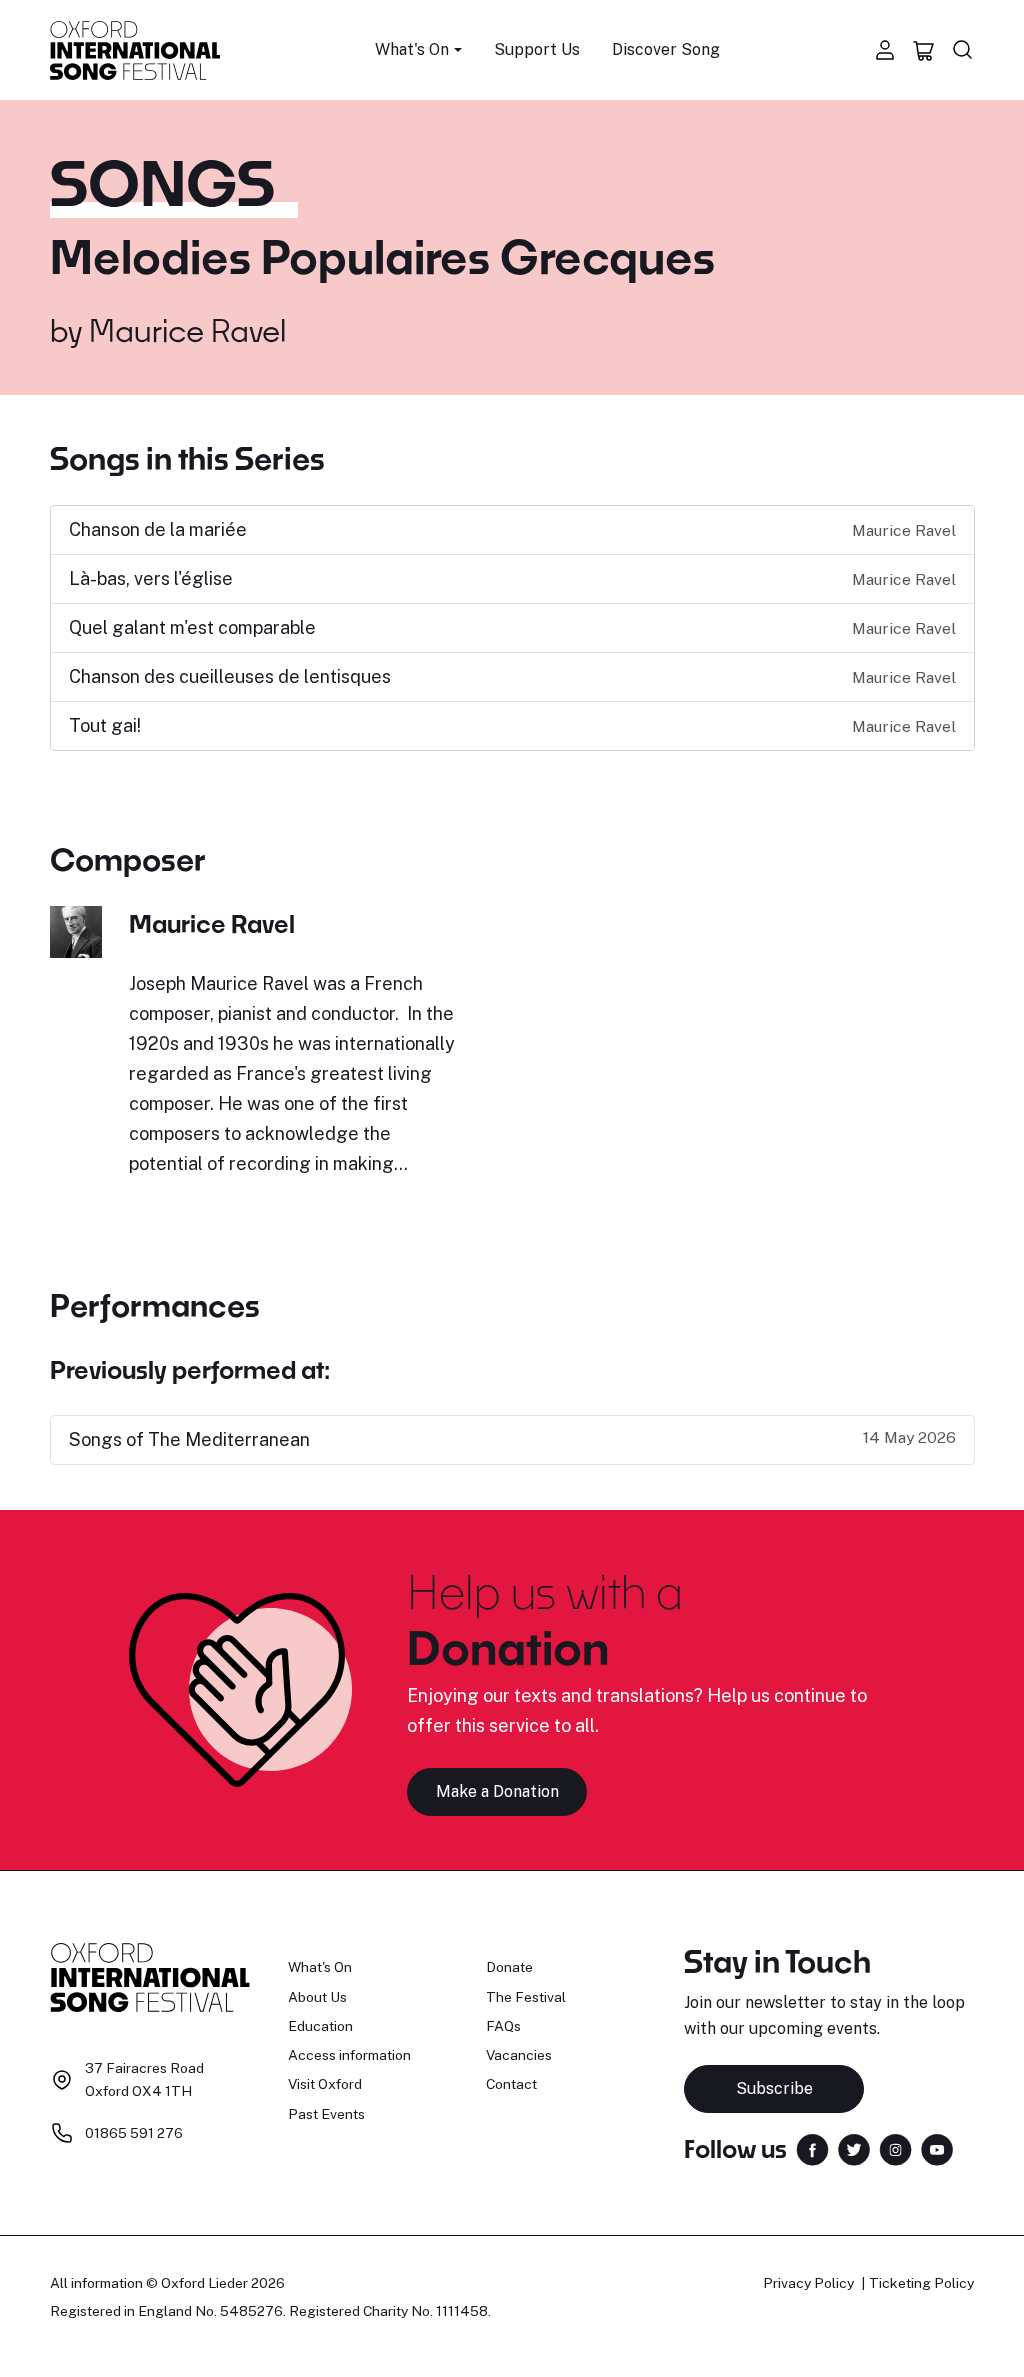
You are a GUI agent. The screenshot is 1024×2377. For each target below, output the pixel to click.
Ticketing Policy (921, 2283)
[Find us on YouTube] (937, 2147)
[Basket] (924, 50)
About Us (317, 1997)
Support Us (537, 49)
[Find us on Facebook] (812, 2147)
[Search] (963, 50)
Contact (511, 2084)
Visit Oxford (325, 2084)
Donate (509, 1967)
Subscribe (774, 2088)
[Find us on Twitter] (854, 2147)
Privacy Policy (808, 2283)
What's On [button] (412, 49)
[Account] (885, 50)
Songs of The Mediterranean (189, 1439)
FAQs (503, 2026)
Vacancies (519, 2055)
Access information (349, 2055)
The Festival (526, 1997)
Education (320, 2026)
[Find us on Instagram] (895, 2147)
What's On (320, 1967)
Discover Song (666, 49)
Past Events (326, 2114)
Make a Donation (497, 1791)
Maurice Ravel (187, 330)
